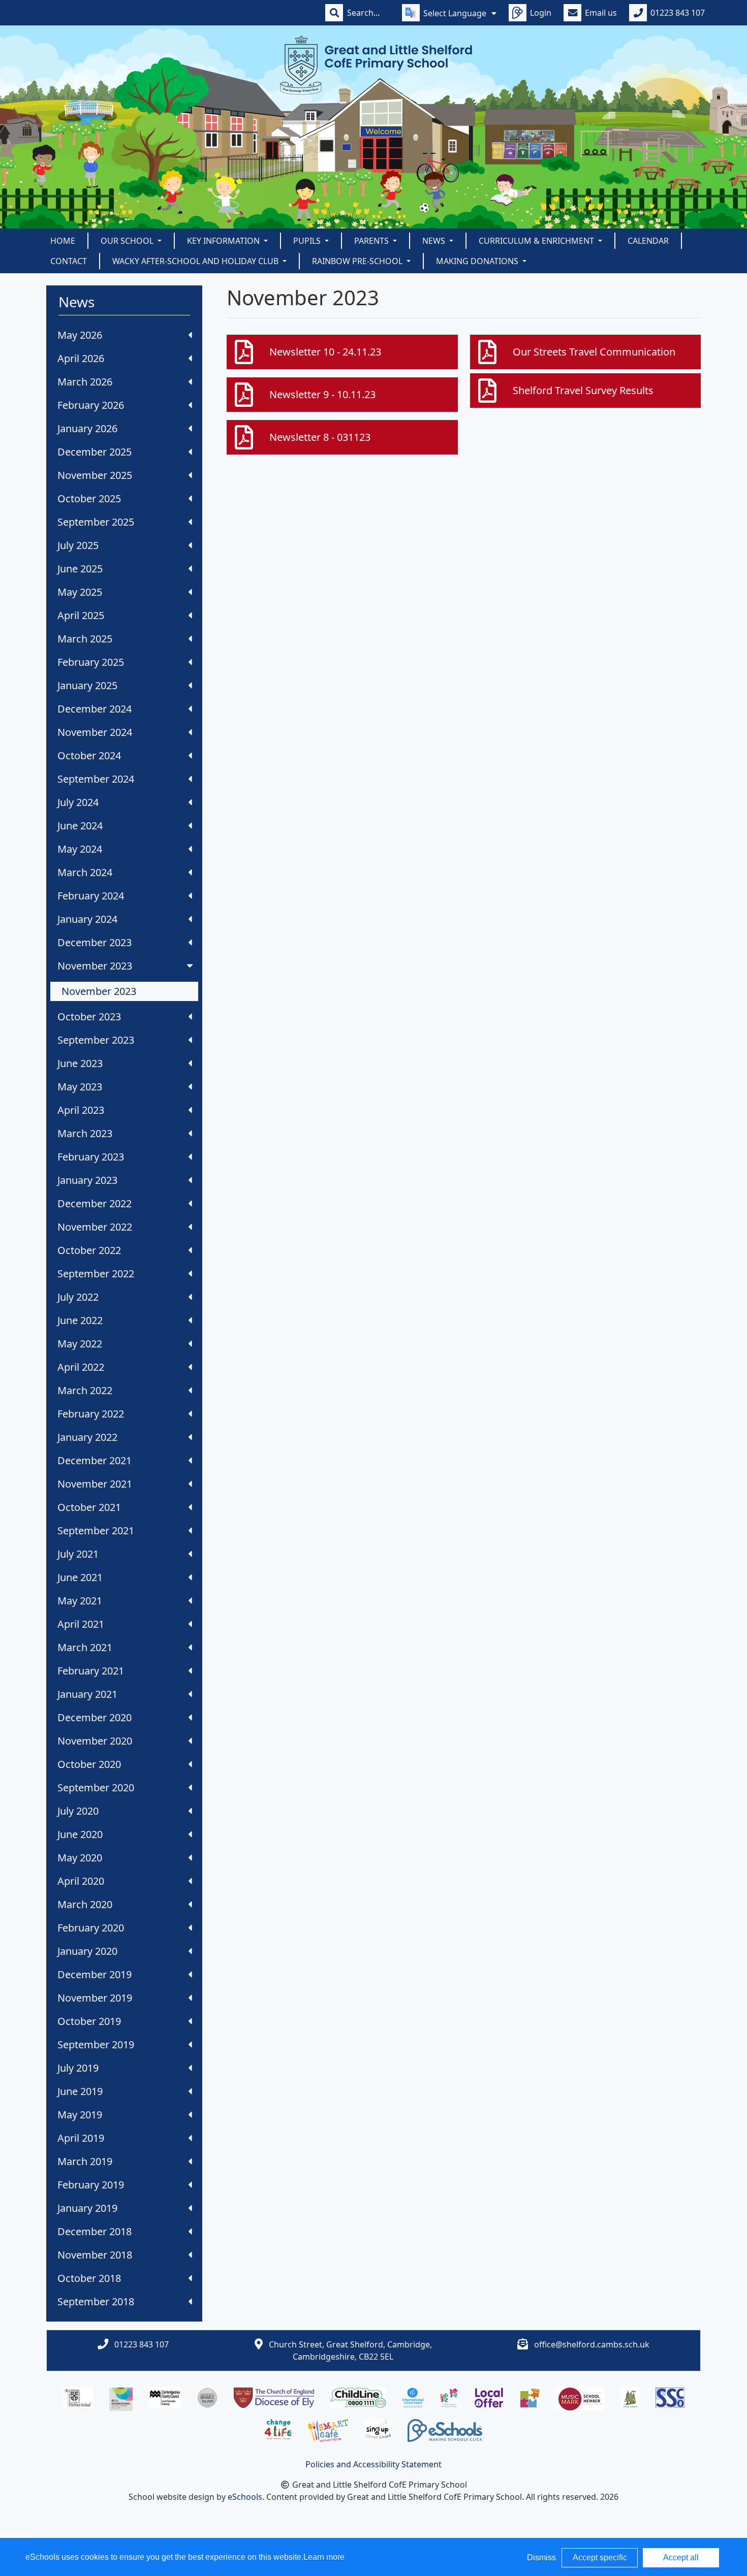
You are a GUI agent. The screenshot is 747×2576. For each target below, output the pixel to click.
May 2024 (80, 849)
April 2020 (81, 1881)
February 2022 (91, 1414)
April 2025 (81, 615)
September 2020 (96, 1788)
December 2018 (95, 2231)
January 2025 (87, 685)
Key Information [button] (224, 241)
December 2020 (95, 1717)
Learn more (324, 2557)
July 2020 (78, 1811)
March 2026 (85, 382)
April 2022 (81, 1367)
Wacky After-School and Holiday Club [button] (196, 261)
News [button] (435, 241)
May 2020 (80, 1858)
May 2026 (80, 335)
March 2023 (85, 1133)
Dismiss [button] (541, 2557)
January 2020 (87, 1951)
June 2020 (80, 1834)
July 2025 (78, 545)
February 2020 (91, 1928)
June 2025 (80, 569)
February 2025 (91, 662)
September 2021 (96, 1531)
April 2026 (81, 358)
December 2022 (95, 1203)
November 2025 (95, 475)
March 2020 (85, 1904)
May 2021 (80, 1601)
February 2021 (91, 1671)
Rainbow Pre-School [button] (358, 261)
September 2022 (96, 1274)
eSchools (245, 2497)
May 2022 (80, 1344)
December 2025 (95, 452)
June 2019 (80, 2091)
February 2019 (91, 2185)
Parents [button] (372, 241)
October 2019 (89, 2021)
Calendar (648, 241)
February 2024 (91, 896)
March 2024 (85, 872)
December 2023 (95, 942)
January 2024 (87, 919)
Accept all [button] (681, 2557)
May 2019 (80, 2115)
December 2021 (95, 1460)
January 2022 (87, 1437)
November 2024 (95, 732)
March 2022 (85, 1390)
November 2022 (95, 1227)
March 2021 (85, 1647)
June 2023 (80, 1063)
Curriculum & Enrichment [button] (537, 241)
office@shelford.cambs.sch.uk (592, 2344)
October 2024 (89, 755)
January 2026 (87, 428)
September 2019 (96, 2044)
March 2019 (85, 2161)
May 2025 (80, 592)
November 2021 (95, 1484)
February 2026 (91, 405)
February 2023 (91, 1157)
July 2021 (78, 1554)
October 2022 (89, 1250)
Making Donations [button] (478, 261)
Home (63, 241)
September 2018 (96, 2301)
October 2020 (89, 1764)
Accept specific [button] (600, 2557)
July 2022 (78, 1297)
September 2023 (96, 1040)
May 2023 (80, 1087)
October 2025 (89, 498)
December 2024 (95, 709)
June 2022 (80, 1320)
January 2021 (87, 1694)
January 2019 (87, 2208)
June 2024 (80, 826)
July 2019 (78, 2068)
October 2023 (89, 1017)
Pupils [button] (308, 241)
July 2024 (78, 802)
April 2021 (81, 1624)
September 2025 (96, 522)
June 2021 (80, 1577)
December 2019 (95, 1974)
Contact (69, 261)
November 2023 (95, 966)
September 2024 (96, 779)
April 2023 (81, 1110)
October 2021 (89, 1507)
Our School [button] (128, 241)
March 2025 (85, 639)
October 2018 (89, 2278)
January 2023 (87, 1180)
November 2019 (95, 1998)
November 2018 (95, 2255)
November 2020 (95, 1741)
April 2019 (81, 2138)
